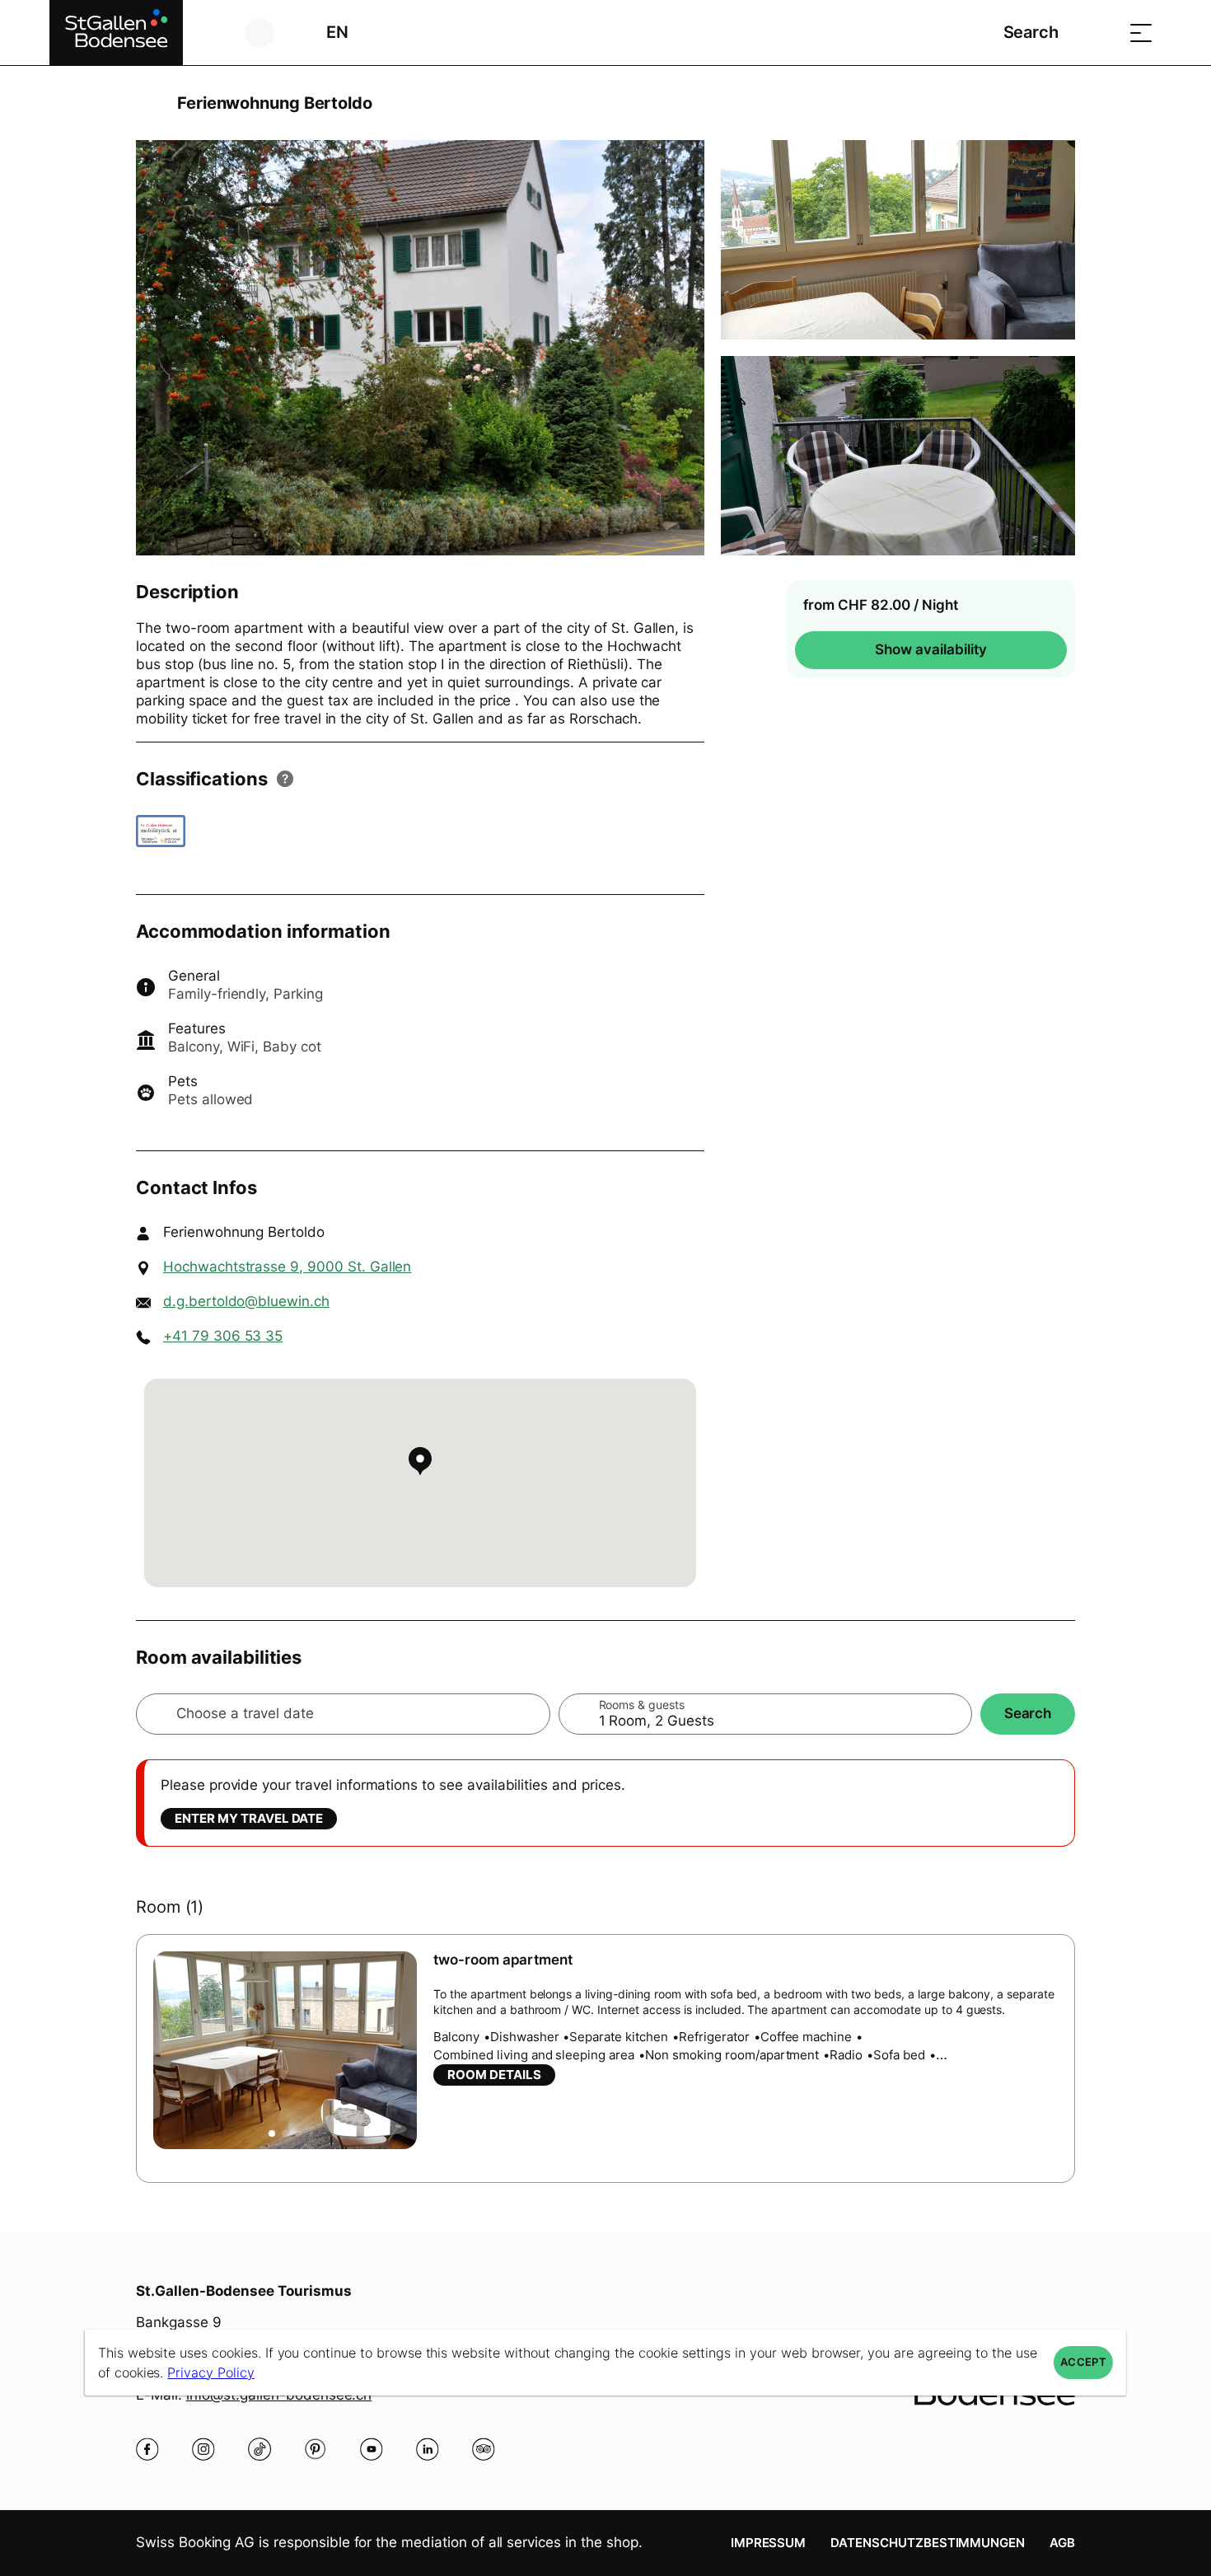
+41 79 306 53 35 (223, 1336)
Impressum (769, 2543)
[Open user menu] (269, 33)
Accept (1083, 2362)
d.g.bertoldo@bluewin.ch (246, 1301)
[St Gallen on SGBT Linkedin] (428, 2449)
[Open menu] (1141, 33)
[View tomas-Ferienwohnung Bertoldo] (420, 348)
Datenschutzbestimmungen (928, 2543)
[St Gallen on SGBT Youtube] (372, 2449)
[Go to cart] (1100, 33)
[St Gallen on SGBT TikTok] (259, 2449)
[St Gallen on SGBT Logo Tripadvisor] (484, 2449)
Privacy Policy (210, 2372)
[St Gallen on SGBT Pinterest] (316, 2449)
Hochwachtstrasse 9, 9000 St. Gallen (287, 1267)
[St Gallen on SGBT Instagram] (203, 2449)
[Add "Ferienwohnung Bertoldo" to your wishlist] (1059, 103)
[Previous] (150, 103)
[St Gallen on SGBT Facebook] (147, 2449)
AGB (1062, 2543)
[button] (272, 2133)
